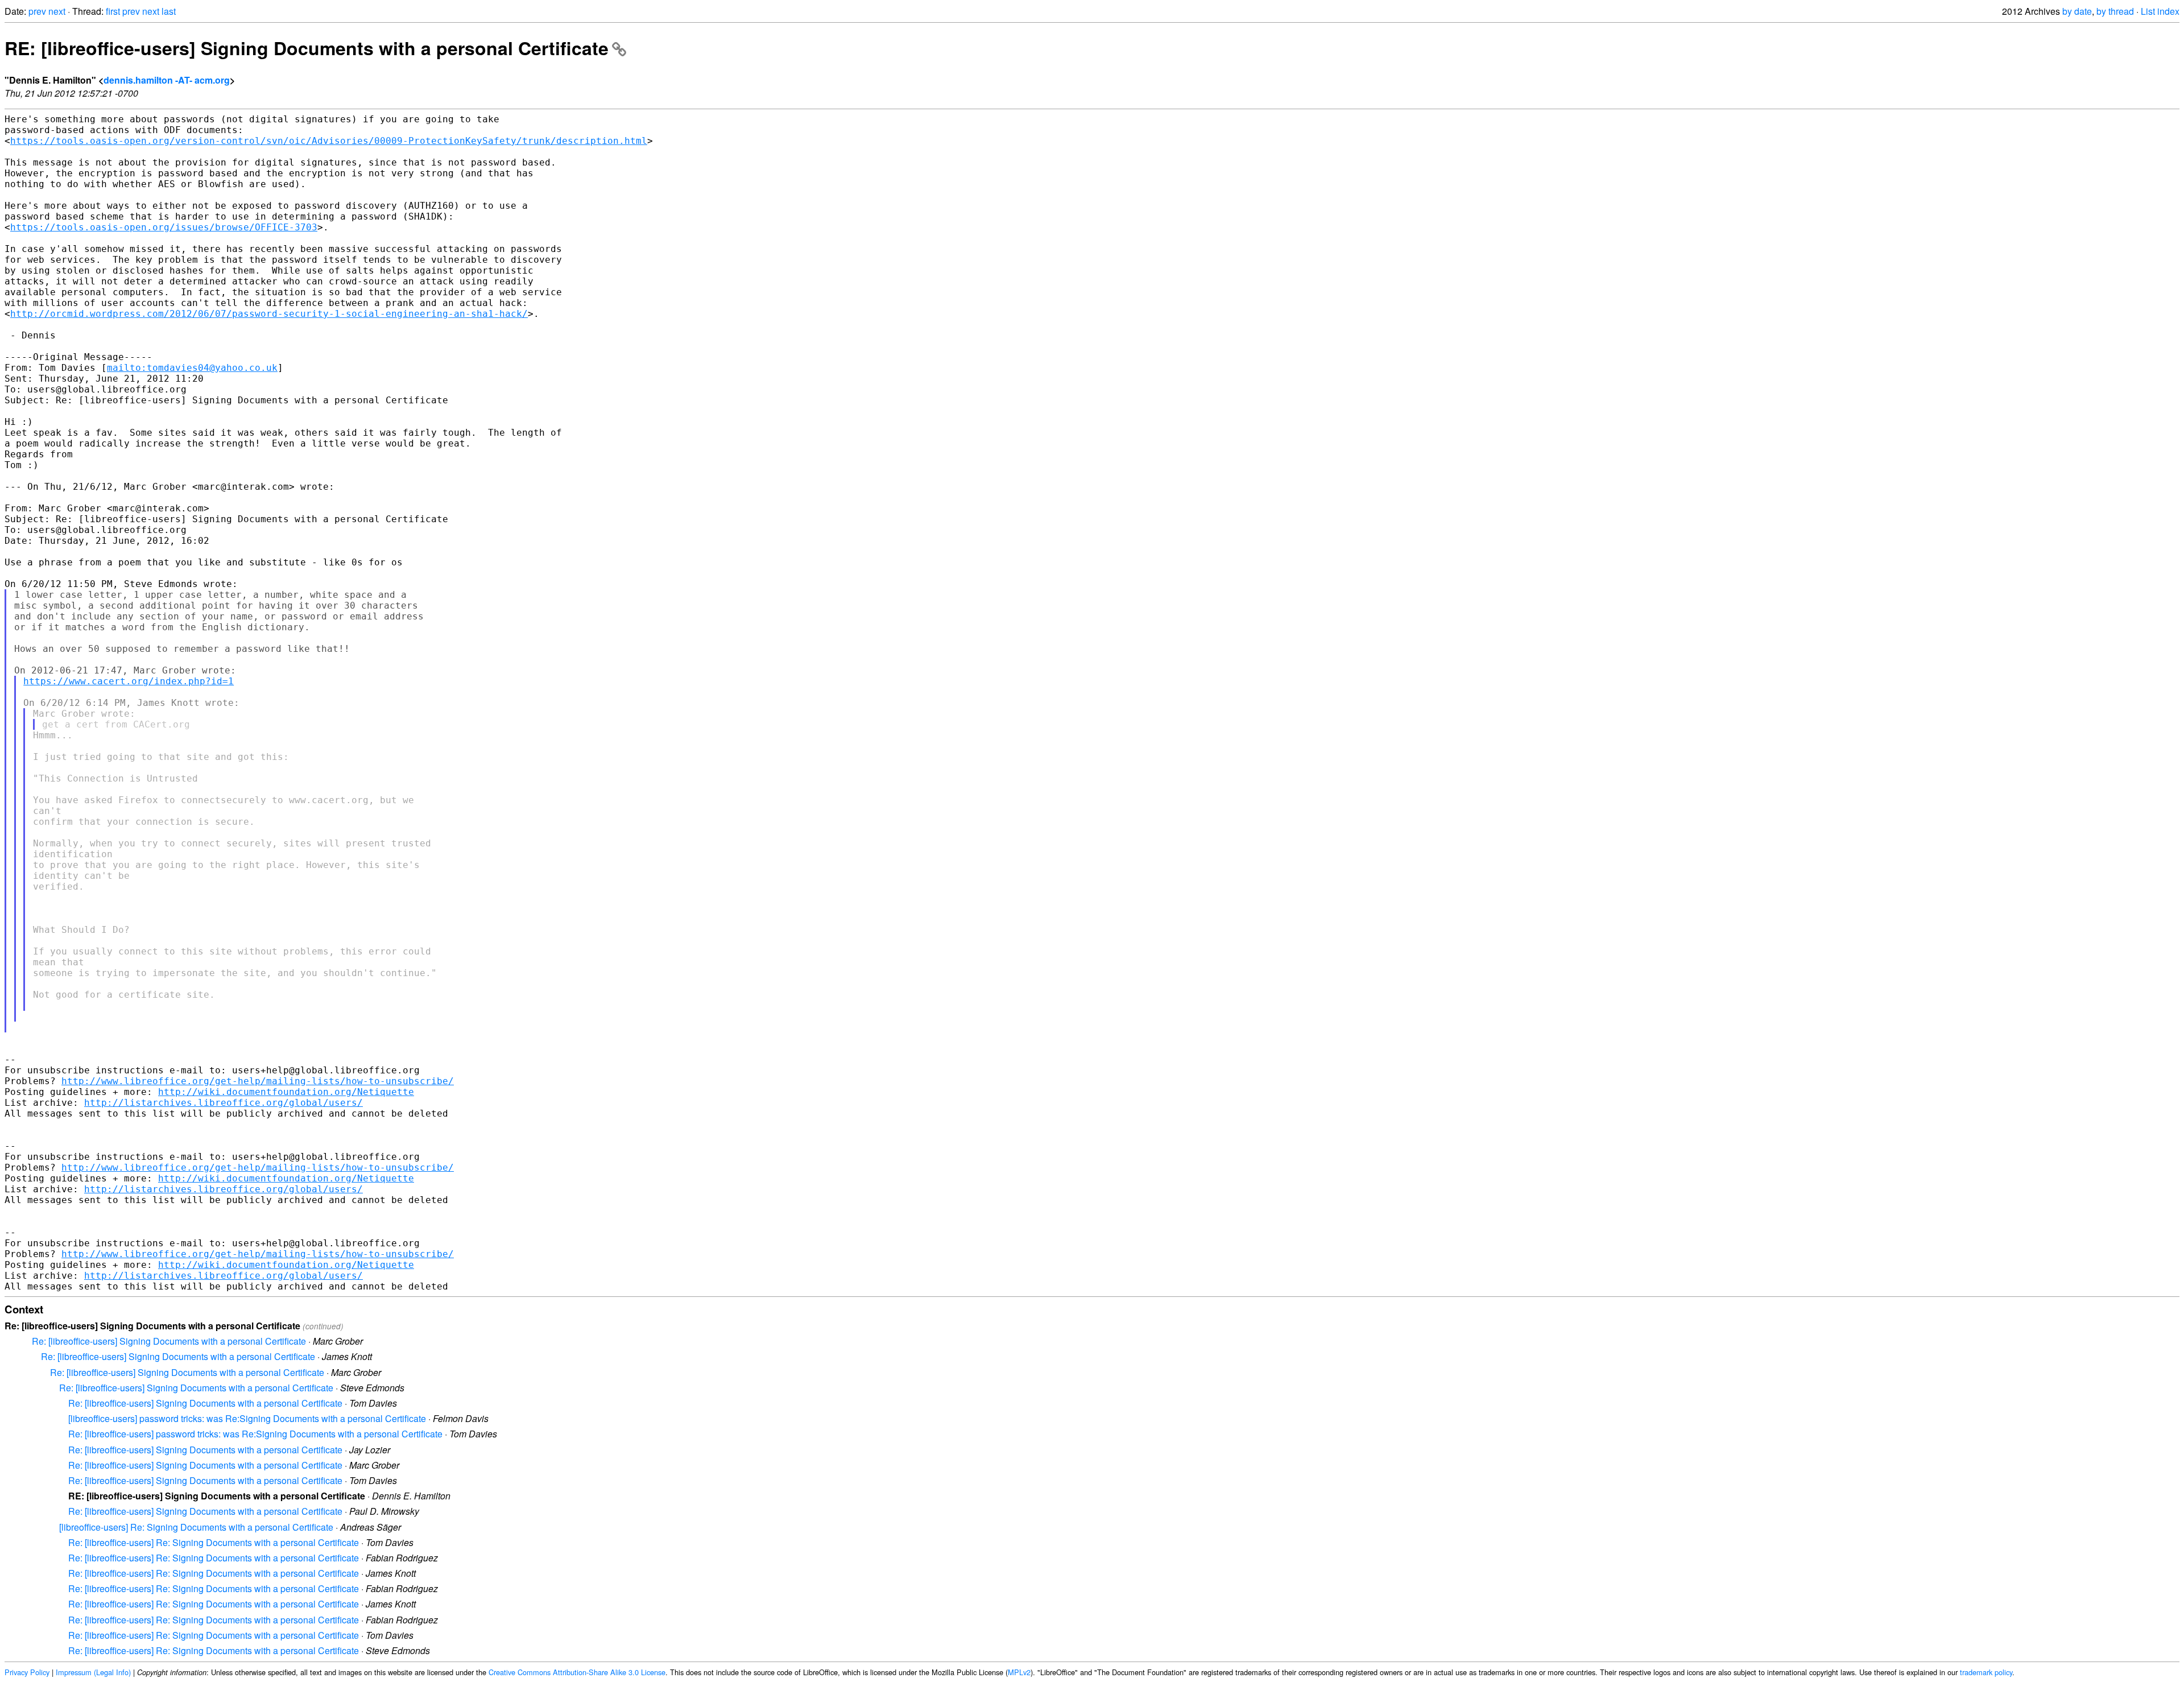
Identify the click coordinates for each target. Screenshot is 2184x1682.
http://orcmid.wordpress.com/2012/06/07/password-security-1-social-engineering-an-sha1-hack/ (269, 314)
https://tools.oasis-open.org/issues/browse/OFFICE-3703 (164, 227)
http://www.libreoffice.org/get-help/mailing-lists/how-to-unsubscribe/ (258, 1081)
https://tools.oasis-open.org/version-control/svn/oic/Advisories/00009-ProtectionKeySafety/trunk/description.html (329, 141)
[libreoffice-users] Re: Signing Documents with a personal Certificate (196, 1527)
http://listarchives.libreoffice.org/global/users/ (224, 1103)
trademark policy (1986, 1672)
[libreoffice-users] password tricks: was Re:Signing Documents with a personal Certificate (247, 1418)
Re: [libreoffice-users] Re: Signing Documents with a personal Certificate (214, 1542)
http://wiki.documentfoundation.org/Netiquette (286, 1092)
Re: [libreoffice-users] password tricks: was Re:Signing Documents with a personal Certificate (255, 1434)
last (169, 11)
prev (37, 11)
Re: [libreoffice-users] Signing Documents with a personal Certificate (169, 1341)
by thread (2115, 11)
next (57, 11)
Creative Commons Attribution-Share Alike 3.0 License (577, 1672)
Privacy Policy (27, 1672)
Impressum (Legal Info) (93, 1672)
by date (2077, 11)
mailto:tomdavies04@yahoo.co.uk (192, 368)
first (113, 11)
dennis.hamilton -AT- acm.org (167, 80)
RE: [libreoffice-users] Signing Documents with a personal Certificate (307, 48)
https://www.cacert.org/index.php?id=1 (129, 681)
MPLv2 (1019, 1672)
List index (2160, 11)
